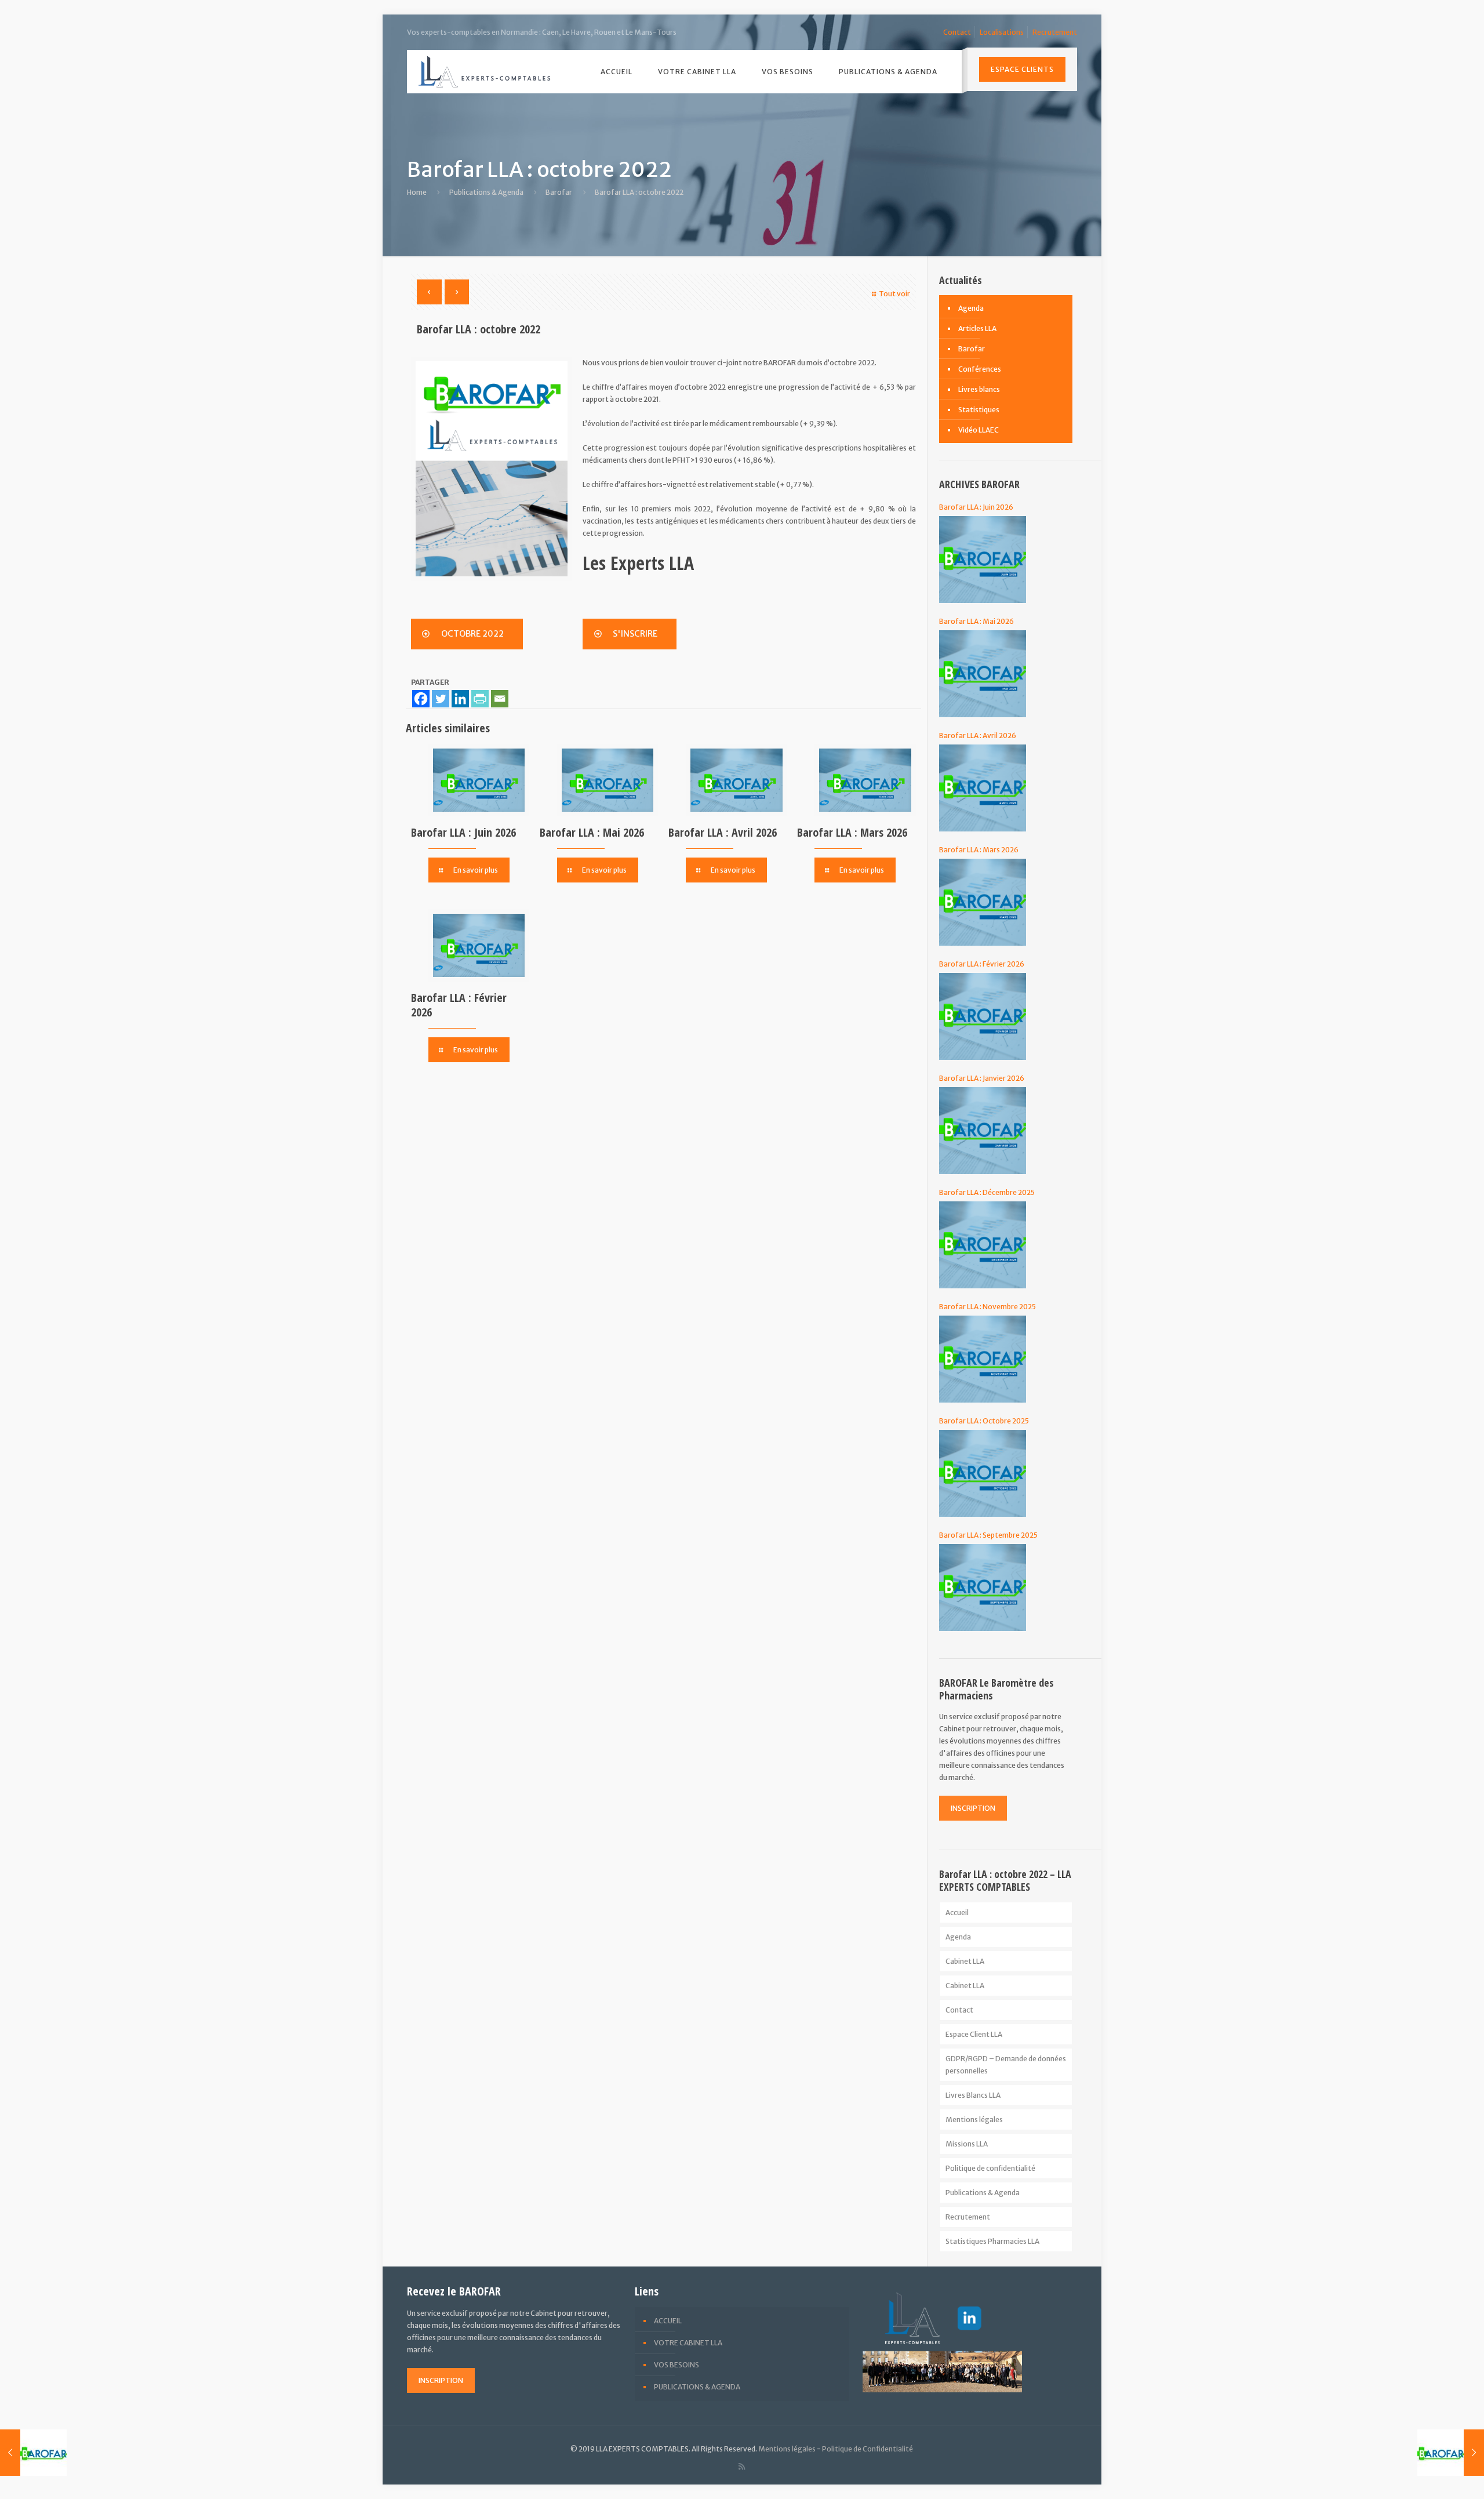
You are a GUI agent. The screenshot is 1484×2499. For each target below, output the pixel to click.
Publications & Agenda (486, 192)
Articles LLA (977, 328)
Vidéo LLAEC (979, 430)
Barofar (559, 192)
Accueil (957, 1913)
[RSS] (742, 2466)
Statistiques (979, 410)
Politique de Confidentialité (868, 2449)
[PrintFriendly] (480, 699)
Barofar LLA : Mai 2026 (592, 832)
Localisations (1002, 32)
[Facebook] (421, 699)
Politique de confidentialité (990, 2168)
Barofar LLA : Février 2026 (459, 1005)
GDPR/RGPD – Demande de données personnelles (1006, 2065)
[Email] (500, 699)
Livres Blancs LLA (973, 2095)
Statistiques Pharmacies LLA (992, 2241)
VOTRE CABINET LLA (688, 2343)
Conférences (980, 369)
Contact (957, 32)
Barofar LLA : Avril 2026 (723, 832)
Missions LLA (967, 2144)
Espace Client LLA (974, 2034)
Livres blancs (979, 389)
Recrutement (1055, 32)
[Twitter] (441, 699)
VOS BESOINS (676, 2365)
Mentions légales (974, 2120)
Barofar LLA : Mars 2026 (852, 832)
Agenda (971, 308)
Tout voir (894, 294)
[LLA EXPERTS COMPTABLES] (485, 72)
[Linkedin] (460, 699)
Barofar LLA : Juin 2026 (463, 832)
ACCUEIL (668, 2321)
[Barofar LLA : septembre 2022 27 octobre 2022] (33, 2453)
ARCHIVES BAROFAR (979, 484)
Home (417, 192)
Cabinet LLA (965, 1961)
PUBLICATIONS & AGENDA (697, 2387)
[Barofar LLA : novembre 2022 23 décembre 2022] (1451, 2453)
